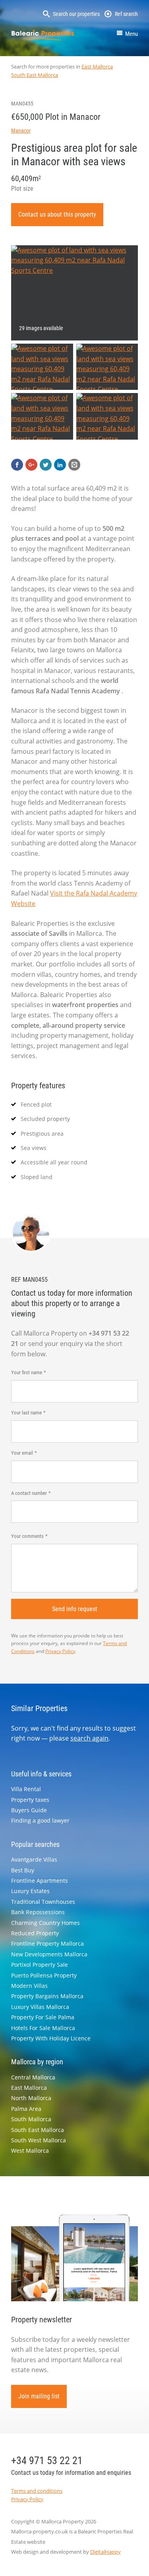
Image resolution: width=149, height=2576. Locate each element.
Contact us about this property (57, 214)
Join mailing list (39, 2396)
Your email (22, 1453)
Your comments (27, 1536)
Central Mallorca (33, 2077)
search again (89, 1738)
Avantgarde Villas (34, 1859)
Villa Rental (26, 1789)
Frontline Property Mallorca (47, 1943)
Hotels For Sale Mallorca (43, 2028)
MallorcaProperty (43, 35)
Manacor (21, 131)
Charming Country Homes (45, 1923)
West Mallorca (30, 2151)
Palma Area (26, 2109)
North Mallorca (31, 2098)
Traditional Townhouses (43, 1902)
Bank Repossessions (38, 1912)
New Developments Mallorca (49, 1954)
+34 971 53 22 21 (47, 2461)
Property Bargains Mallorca (47, 1996)
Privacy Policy (60, 1651)
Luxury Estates (30, 1891)
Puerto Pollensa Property (44, 1975)
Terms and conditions (37, 2491)
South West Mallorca (39, 2140)
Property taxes (30, 1800)
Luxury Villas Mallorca (40, 2007)
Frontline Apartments (40, 1881)
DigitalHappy (105, 2552)
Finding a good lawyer (40, 1820)
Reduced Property (35, 1933)
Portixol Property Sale (40, 1965)
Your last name (26, 1413)
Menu (132, 34)
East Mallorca (97, 67)
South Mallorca (31, 2119)
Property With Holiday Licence (51, 2038)
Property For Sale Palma (43, 2017)
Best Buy (23, 1870)
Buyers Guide (29, 1810)
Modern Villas (29, 1986)
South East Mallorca (35, 75)
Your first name (27, 1372)
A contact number (29, 1493)
